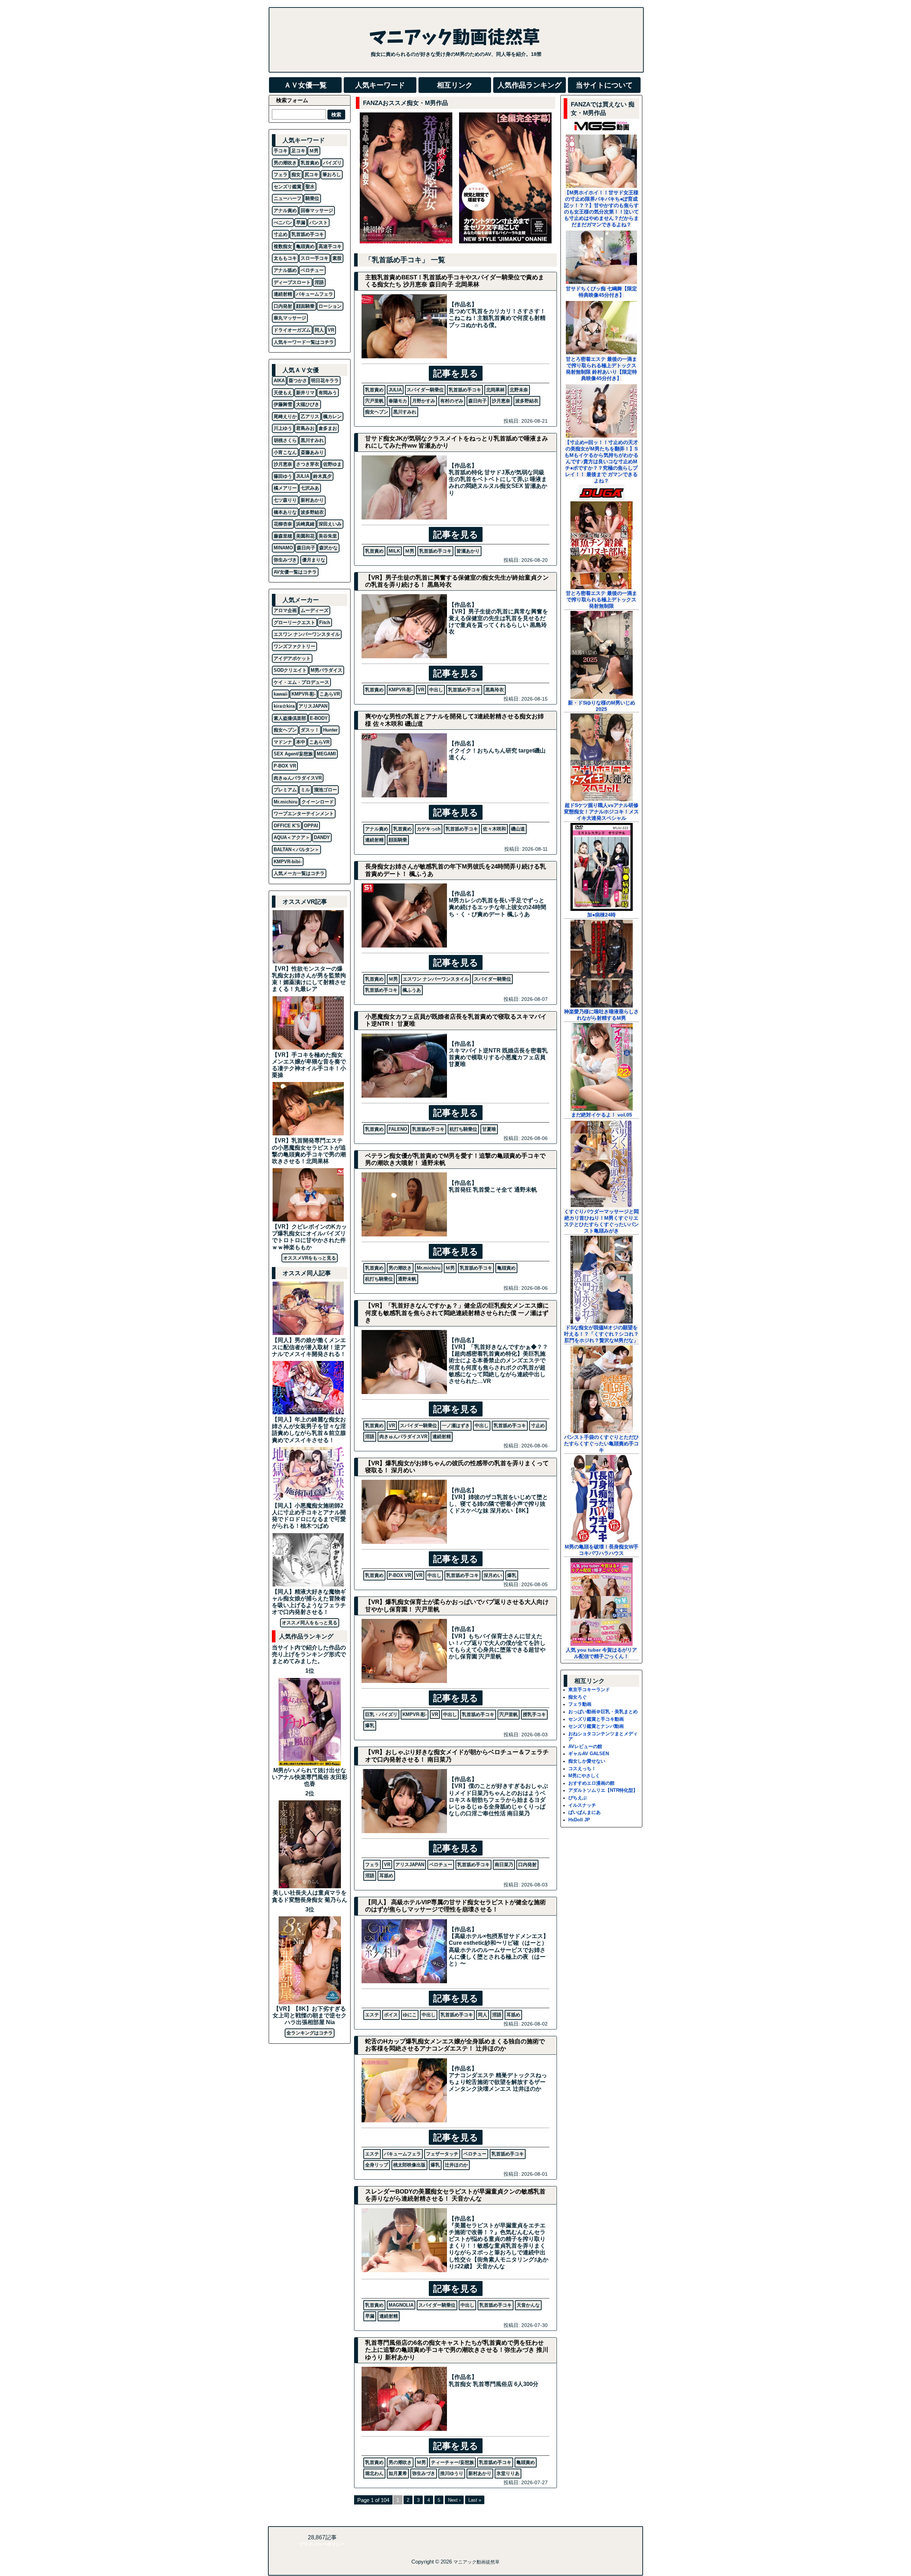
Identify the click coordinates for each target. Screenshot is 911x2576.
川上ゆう (283, 428)
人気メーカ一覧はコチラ (299, 873)
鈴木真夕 (322, 476)
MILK (394, 551)
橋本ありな (285, 512)
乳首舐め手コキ (465, 390)
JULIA (395, 390)
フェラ (372, 1865)
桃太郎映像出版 (409, 2165)
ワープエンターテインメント (304, 814)
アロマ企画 (285, 610)
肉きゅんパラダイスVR (403, 1437)
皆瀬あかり (468, 551)
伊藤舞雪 (283, 404)
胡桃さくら (285, 440)
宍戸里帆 (374, 401)
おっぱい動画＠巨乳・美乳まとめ (603, 1712)
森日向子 (478, 401)
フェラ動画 (580, 1704)
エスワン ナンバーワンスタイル (436, 979)
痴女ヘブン (377, 412)
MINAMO (283, 548)
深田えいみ (330, 524)
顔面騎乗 (398, 840)
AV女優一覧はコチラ (295, 572)
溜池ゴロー (325, 790)
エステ (372, 2015)
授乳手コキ (534, 1714)
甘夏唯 (489, 1129)
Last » (475, 2500)
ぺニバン (283, 223)
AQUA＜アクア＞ (292, 837)
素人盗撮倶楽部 (290, 718)
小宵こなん (285, 452)
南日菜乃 (504, 1865)
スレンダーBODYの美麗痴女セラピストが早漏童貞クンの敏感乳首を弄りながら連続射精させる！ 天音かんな (455, 2195)
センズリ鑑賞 (288, 187)
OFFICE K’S (287, 826)
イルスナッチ (582, 1805)
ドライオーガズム (292, 330)
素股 (337, 258)
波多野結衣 (527, 401)
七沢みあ (310, 488)
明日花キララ (325, 381)
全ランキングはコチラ (310, 2033)
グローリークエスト (294, 622)
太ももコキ (285, 258)
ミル (305, 790)
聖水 (310, 187)
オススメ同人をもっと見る (310, 1623)
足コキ (298, 151)
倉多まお (328, 428)
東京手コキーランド (589, 1690)
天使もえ (283, 393)
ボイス (391, 2015)
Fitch (325, 622)
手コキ (281, 151)
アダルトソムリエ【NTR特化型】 (603, 1790)
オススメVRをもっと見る (310, 1258)
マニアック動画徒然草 (476, 2562)
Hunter (330, 730)
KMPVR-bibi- (288, 862)
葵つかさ (298, 381)
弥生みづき (424, 2473)
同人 (483, 2015)
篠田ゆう (283, 476)
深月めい (493, 1575)
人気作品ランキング (530, 85)
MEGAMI (326, 754)
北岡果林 (495, 390)
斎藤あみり (312, 452)
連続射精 (374, 840)
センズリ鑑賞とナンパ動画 (596, 1726)
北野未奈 (519, 390)
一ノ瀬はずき (456, 1426)
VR (421, 690)
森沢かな (328, 548)
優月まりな (314, 560)
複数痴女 (283, 246)
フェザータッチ (442, 2154)
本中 (301, 742)
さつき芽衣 (308, 464)
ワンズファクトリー (294, 646)
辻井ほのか (456, 2165)
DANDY (322, 837)
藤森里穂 (283, 536)
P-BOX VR (400, 1575)
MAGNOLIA (401, 2305)
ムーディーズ (315, 610)
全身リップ (377, 2165)
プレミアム (285, 790)
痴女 (296, 175)
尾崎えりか (285, 416)
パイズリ (332, 163)
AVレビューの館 (585, 1746)
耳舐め (386, 1876)
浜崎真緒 (305, 524)
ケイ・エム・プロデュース (301, 682)
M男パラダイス (327, 670)
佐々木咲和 (494, 829)
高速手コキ (330, 246)
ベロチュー (441, 1865)
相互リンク (455, 85)
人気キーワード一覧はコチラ (304, 342)
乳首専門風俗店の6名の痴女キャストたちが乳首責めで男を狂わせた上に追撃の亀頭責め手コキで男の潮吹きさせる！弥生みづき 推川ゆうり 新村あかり (457, 2350)
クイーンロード (318, 802)
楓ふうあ (412, 990)
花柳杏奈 (283, 524)
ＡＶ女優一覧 (305, 85)
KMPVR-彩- (401, 690)
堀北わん (374, 2473)
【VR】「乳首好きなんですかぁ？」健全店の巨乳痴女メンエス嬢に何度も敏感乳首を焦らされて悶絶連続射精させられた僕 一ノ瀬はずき (457, 1313)
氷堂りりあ (508, 2473)
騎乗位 (312, 198)
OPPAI (311, 826)
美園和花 (305, 536)
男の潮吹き (400, 1268)
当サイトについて (604, 85)
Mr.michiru (429, 1268)
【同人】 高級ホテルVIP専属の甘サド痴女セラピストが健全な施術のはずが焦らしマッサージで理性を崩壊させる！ (455, 1906)
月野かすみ (424, 401)
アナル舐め (285, 270)
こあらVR (330, 694)
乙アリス (310, 416)
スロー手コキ (315, 258)
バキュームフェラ (402, 2154)
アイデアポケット (292, 658)
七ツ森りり (285, 500)
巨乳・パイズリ (381, 1714)
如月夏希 (398, 2473)
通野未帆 (407, 1279)
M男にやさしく (584, 1776)
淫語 (370, 1437)
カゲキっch (429, 829)
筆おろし (332, 175)
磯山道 (518, 829)
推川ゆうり (452, 2473)
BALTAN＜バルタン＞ (296, 849)
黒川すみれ (405, 412)
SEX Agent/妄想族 (293, 754)
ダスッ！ (310, 730)
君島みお (305, 428)
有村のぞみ (452, 401)
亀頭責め (506, 1268)
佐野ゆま (332, 464)
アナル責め (377, 829)
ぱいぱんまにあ (584, 1812)
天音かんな (528, 2305)
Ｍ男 (410, 551)
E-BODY (319, 718)
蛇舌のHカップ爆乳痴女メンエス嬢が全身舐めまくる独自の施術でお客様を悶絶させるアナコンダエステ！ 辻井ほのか (455, 2045)
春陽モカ (398, 401)
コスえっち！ (582, 1769)
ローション (330, 306)
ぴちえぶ (578, 1798)
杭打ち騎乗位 (463, 1129)
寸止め (538, 1426)
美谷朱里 (328, 536)
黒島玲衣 (495, 690)
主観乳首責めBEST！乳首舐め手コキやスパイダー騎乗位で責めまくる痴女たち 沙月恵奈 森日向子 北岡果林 (455, 281)
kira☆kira (284, 706)
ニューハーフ (288, 198)
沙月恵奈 (501, 401)
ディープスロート (292, 282)
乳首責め (374, 390)
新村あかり (480, 2473)
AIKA (279, 381)
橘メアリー (285, 488)
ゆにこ (410, 2015)
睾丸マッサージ (290, 318)
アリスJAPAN (410, 1865)
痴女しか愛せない (587, 1761)
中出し (436, 690)
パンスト (318, 223)
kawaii (281, 694)
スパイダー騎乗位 (425, 390)
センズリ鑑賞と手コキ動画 (596, 1719)
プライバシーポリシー (322, 2544)
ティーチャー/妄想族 (452, 2462)
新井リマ (305, 393)
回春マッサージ (317, 210)
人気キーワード (380, 85)
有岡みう (328, 393)
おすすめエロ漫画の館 (591, 1783)
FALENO (398, 1129)
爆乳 (512, 1575)
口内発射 (527, 1865)
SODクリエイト (290, 670)
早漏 (370, 2316)
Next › (454, 2500)
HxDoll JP (579, 1820)
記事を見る (456, 373)
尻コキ (312, 175)
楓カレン (332, 416)
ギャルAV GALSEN (589, 1754)
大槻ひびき (308, 404)
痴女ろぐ (578, 1697)
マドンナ (283, 742)
